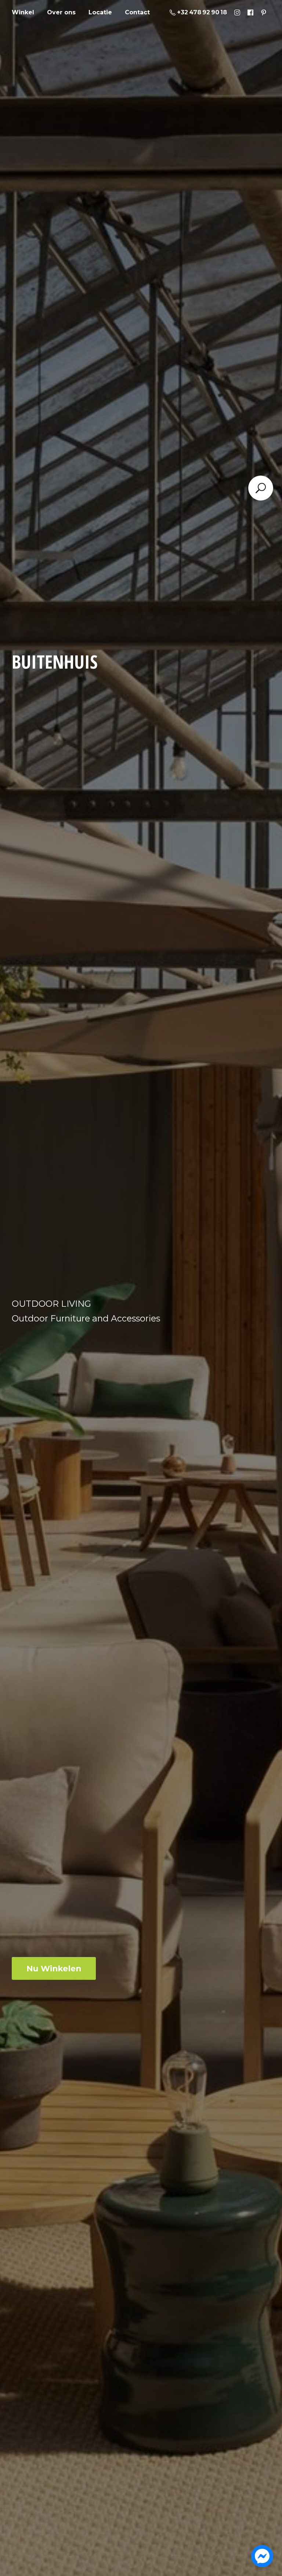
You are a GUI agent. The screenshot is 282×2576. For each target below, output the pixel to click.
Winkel (23, 12)
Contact (137, 12)
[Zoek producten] (261, 488)
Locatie (100, 12)
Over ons (61, 12)
